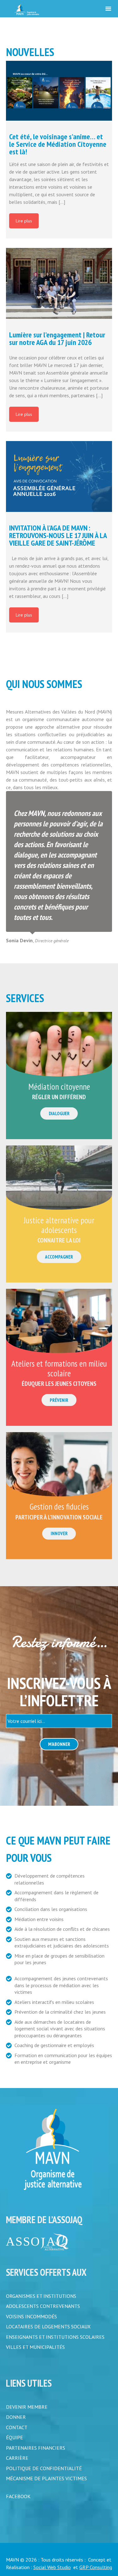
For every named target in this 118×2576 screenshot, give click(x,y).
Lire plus (24, 221)
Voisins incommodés (31, 2316)
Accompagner (59, 1257)
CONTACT (17, 2426)
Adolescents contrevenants (43, 2306)
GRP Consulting (96, 2565)
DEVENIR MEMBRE (27, 2406)
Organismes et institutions (41, 2296)
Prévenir (59, 1400)
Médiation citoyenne (59, 1087)
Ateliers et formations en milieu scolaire (59, 1368)
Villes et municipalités (35, 2346)
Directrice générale (52, 941)
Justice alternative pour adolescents (59, 1225)
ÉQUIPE (14, 2436)
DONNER (16, 2416)
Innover (59, 1533)
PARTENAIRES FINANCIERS (36, 2446)
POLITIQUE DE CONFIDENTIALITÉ (44, 2466)
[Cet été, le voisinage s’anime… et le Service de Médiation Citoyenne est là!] (59, 91)
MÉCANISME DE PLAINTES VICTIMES (46, 2476)
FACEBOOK (18, 2494)
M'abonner (59, 1744)
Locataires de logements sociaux (48, 2326)
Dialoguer (59, 1113)
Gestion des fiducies (59, 1506)
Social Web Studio (52, 2565)
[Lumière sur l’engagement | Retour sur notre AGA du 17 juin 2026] (59, 283)
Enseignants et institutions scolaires (55, 2336)
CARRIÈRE (17, 2456)
